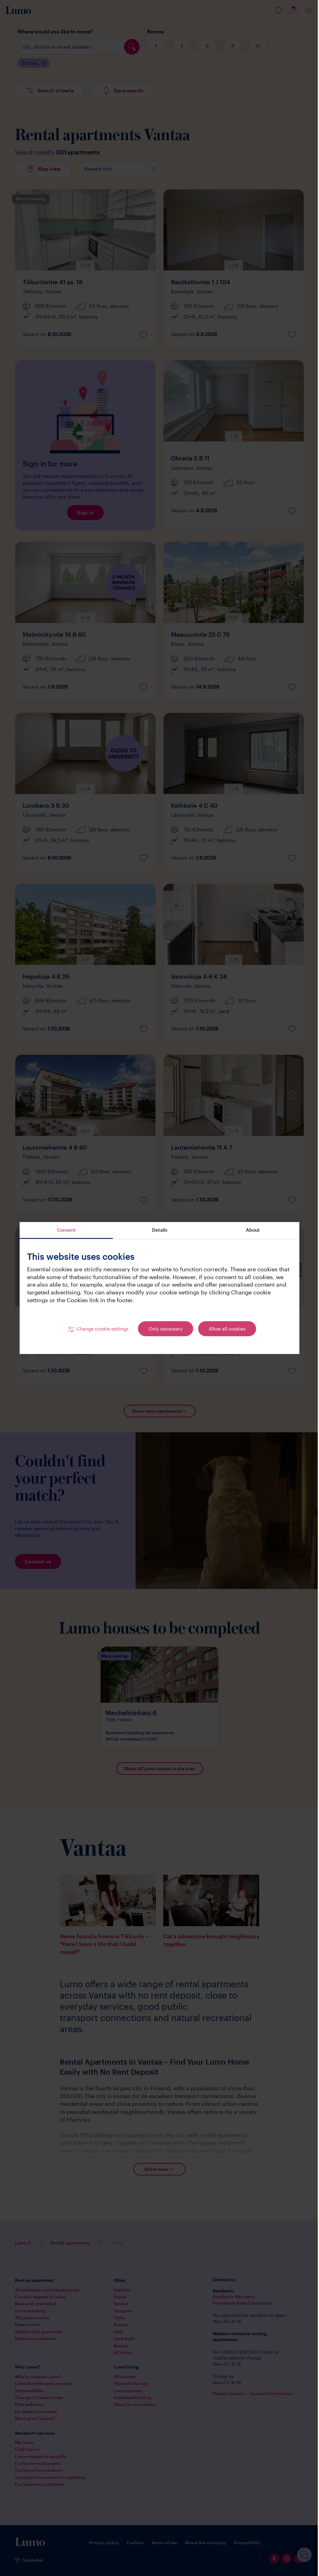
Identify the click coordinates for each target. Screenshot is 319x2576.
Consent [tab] (64, 1230)
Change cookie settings (100, 1329)
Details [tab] (157, 1230)
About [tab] (250, 1230)
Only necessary (163, 1329)
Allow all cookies (225, 1329)
